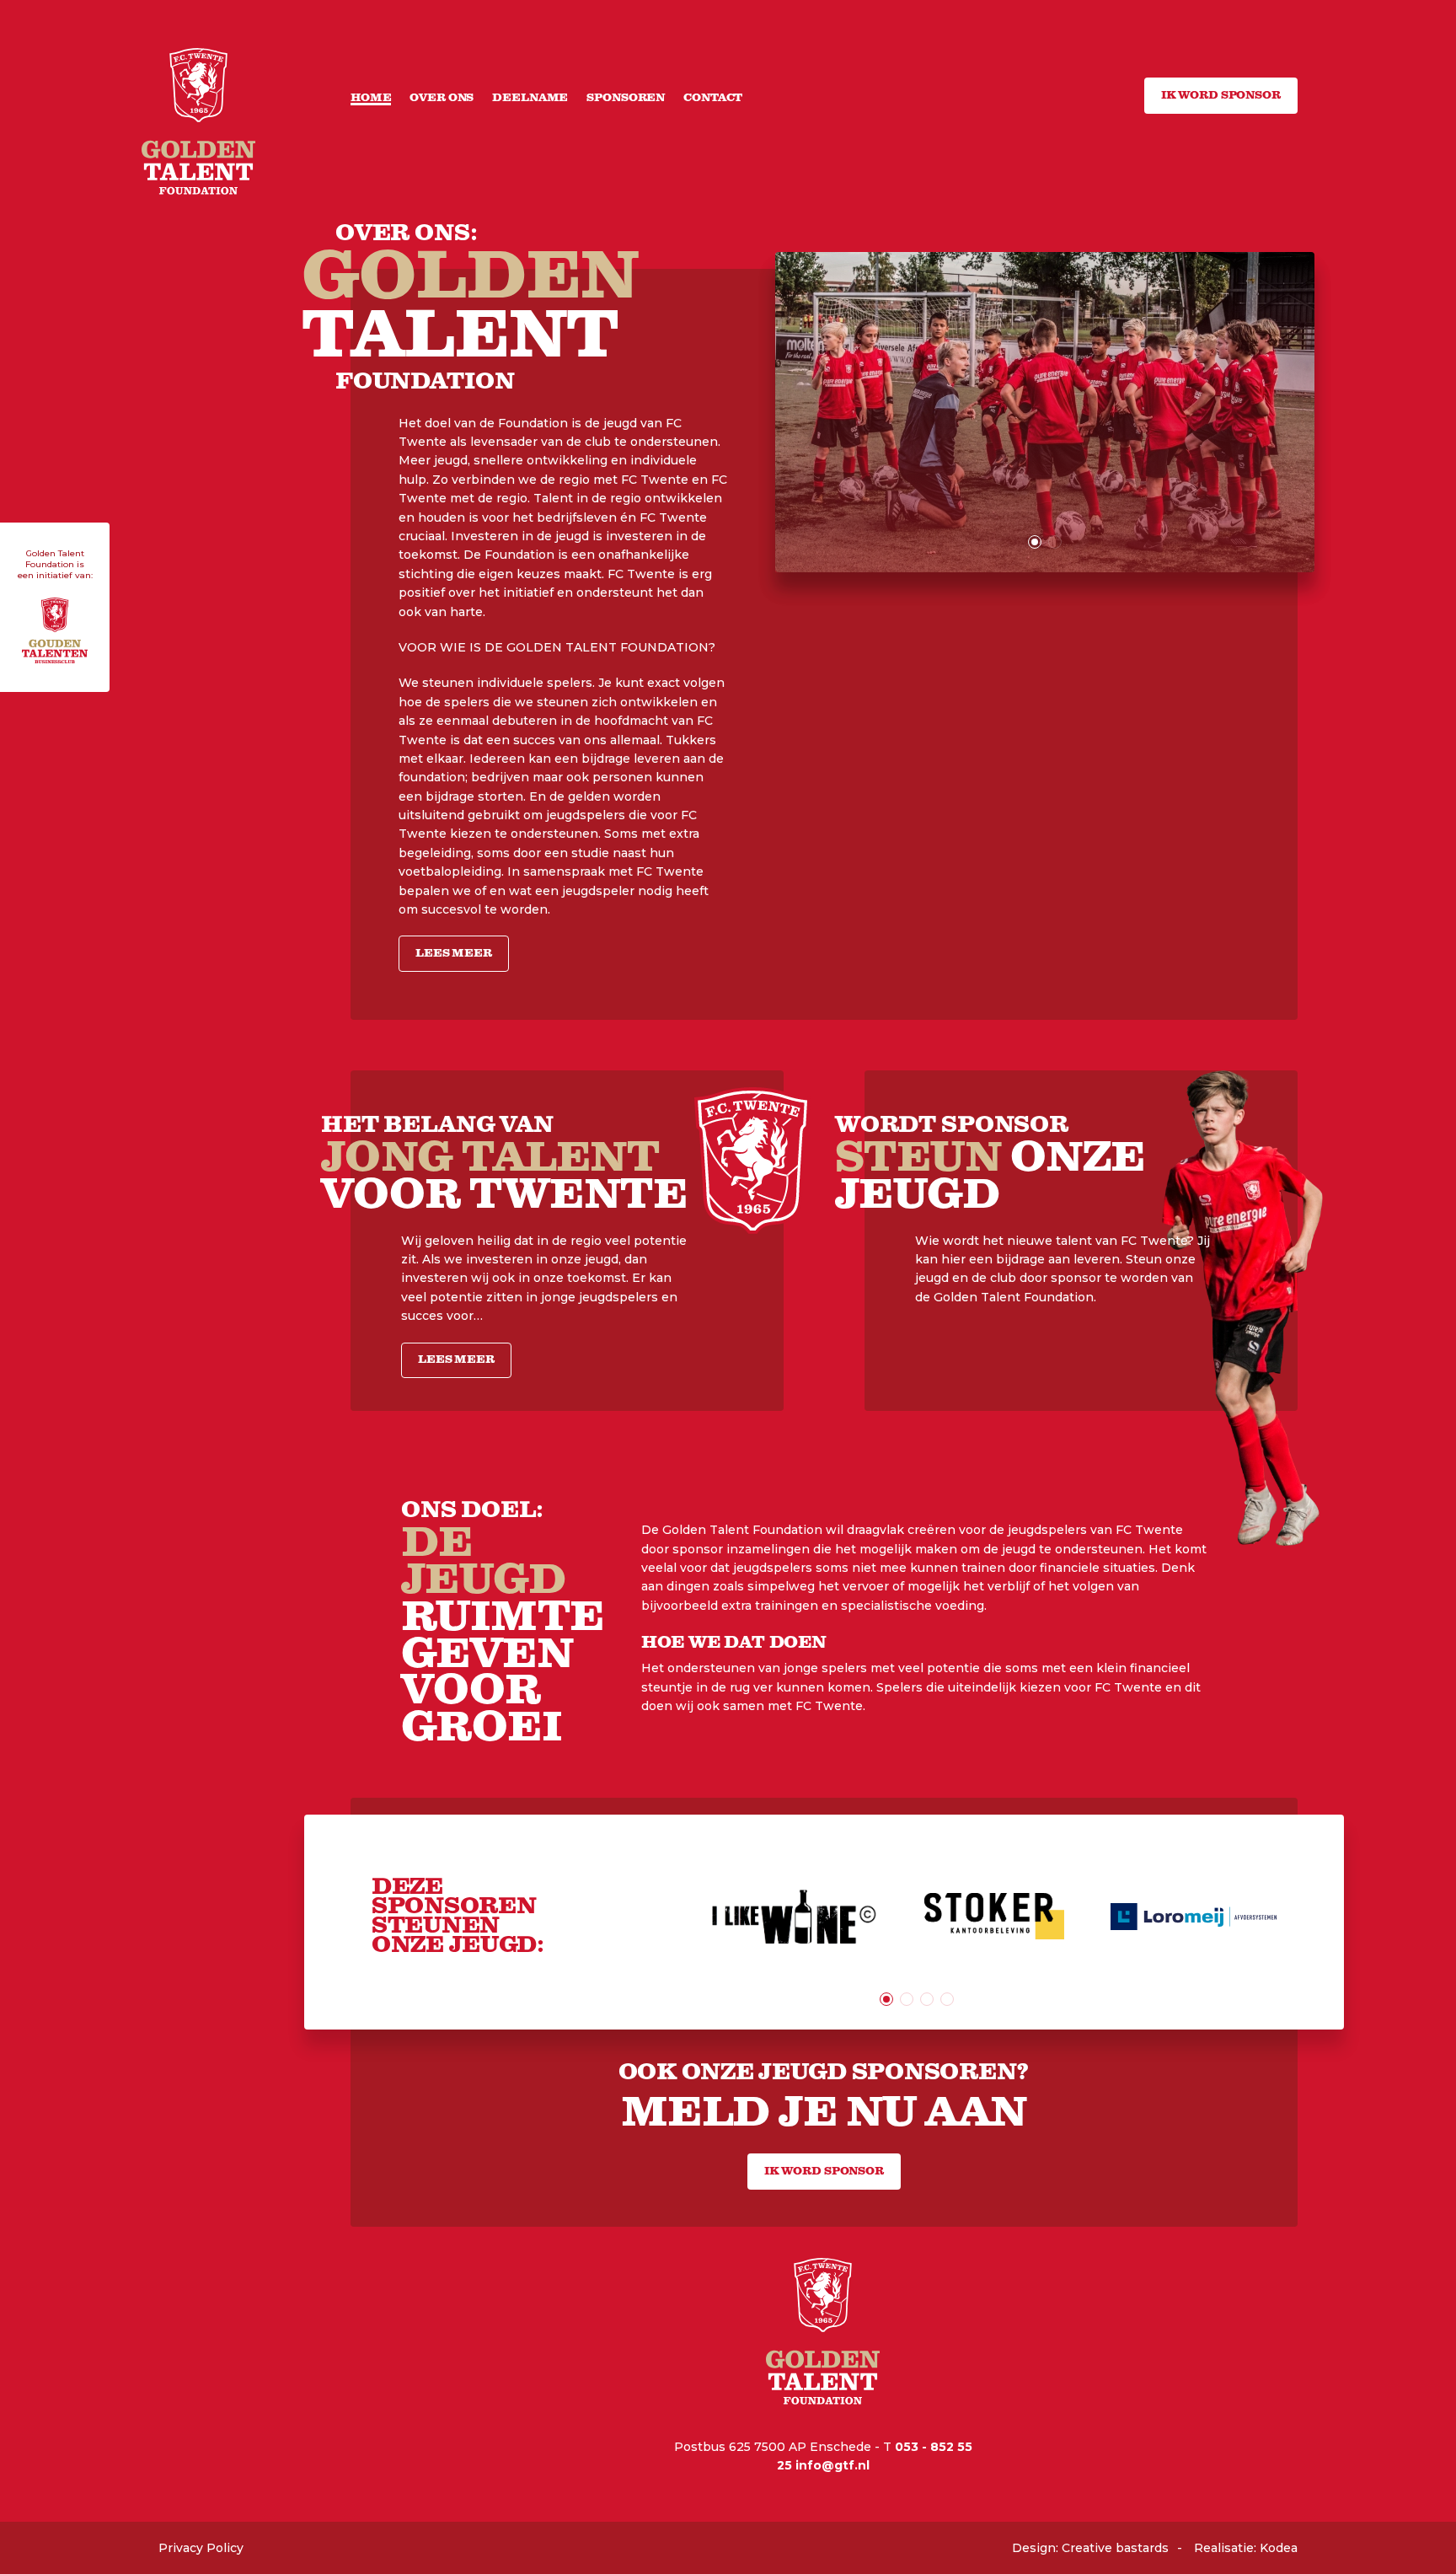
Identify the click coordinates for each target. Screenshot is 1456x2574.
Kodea (1279, 2548)
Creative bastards (1115, 2548)
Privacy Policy (201, 2548)
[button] (1035, 542)
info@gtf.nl (832, 2465)
